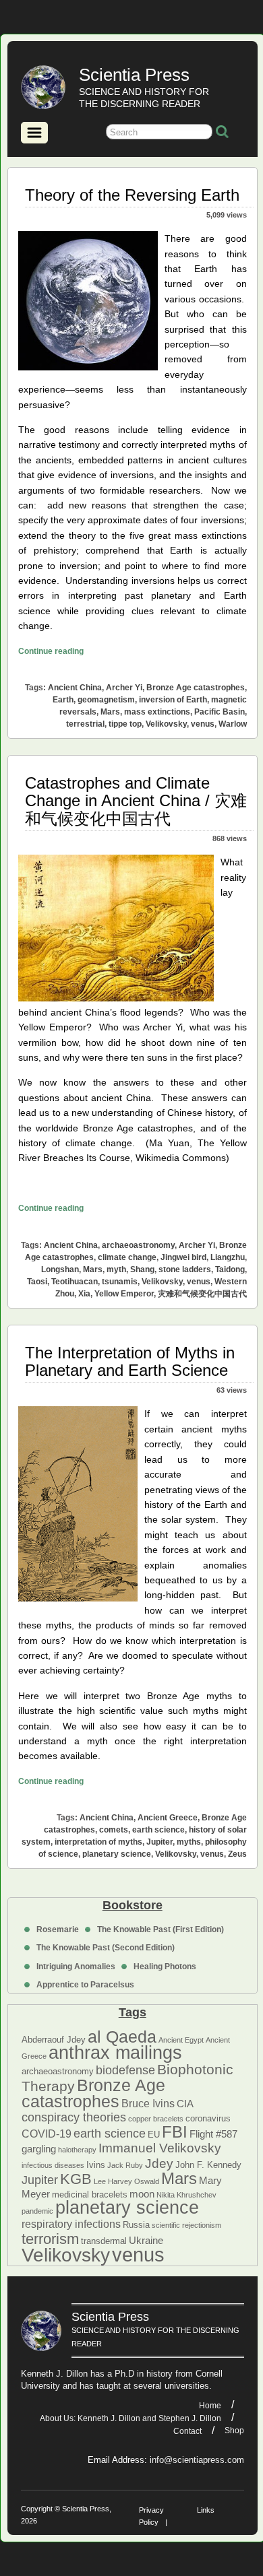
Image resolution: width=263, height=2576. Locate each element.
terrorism (50, 2239)
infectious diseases (53, 2165)
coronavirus (208, 2118)
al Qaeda (122, 2037)
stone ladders (185, 1269)
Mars (179, 2178)
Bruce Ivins (148, 2103)
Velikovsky (66, 2255)
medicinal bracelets (90, 2194)
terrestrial (85, 724)
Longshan (60, 1269)
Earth (63, 700)
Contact (187, 2431)
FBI (175, 2132)
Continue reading (51, 651)
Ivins (96, 2165)
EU (154, 2135)
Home (210, 2406)
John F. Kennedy (208, 2165)
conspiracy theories (74, 2117)
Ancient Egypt (181, 2040)
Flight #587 (213, 2134)
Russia (136, 2225)
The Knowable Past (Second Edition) (106, 1948)
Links (206, 2510)
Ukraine (146, 2241)
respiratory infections (71, 2224)
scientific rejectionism (186, 2225)
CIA (185, 2104)
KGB (76, 2179)
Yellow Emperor (124, 1294)
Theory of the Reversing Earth (132, 195)
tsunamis (120, 1282)
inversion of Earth (173, 700)
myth (116, 1269)
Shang (142, 1269)
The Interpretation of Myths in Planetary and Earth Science (130, 1361)
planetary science (127, 2208)
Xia (84, 1294)
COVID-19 (47, 2134)
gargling (39, 2149)
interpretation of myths (98, 1842)
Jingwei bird (183, 1257)
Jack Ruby (125, 2165)
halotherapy (77, 2150)
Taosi (37, 1282)
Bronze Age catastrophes (93, 2093)
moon (142, 2194)
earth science (110, 2134)
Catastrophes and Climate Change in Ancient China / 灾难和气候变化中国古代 (136, 801)
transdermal (104, 2241)
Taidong (230, 1269)
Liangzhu (228, 1257)
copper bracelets (156, 2119)
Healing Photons (165, 1967)
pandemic (37, 2211)
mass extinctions (157, 712)
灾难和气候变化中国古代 (202, 1294)
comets (114, 1830)
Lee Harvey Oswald (126, 2181)
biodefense (125, 2070)
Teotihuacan (75, 1282)
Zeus (237, 1854)
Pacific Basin (220, 712)
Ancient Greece (168, 1818)
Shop (234, 2431)
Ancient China (75, 688)
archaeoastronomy (58, 2071)
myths (189, 1842)
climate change (127, 1257)
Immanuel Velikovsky (160, 2148)
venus (138, 2254)
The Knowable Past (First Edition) (160, 1929)
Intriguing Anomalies (76, 1967)
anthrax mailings (115, 2053)
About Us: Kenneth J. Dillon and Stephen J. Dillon (130, 2418)
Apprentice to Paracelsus (85, 1985)
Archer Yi (124, 688)
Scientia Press (134, 75)
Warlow (233, 724)
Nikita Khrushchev (186, 2195)
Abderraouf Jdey (54, 2040)
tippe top (125, 724)
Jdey (159, 2164)
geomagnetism (106, 700)
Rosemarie (58, 1929)
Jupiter (40, 2180)
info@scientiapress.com (197, 2460)
